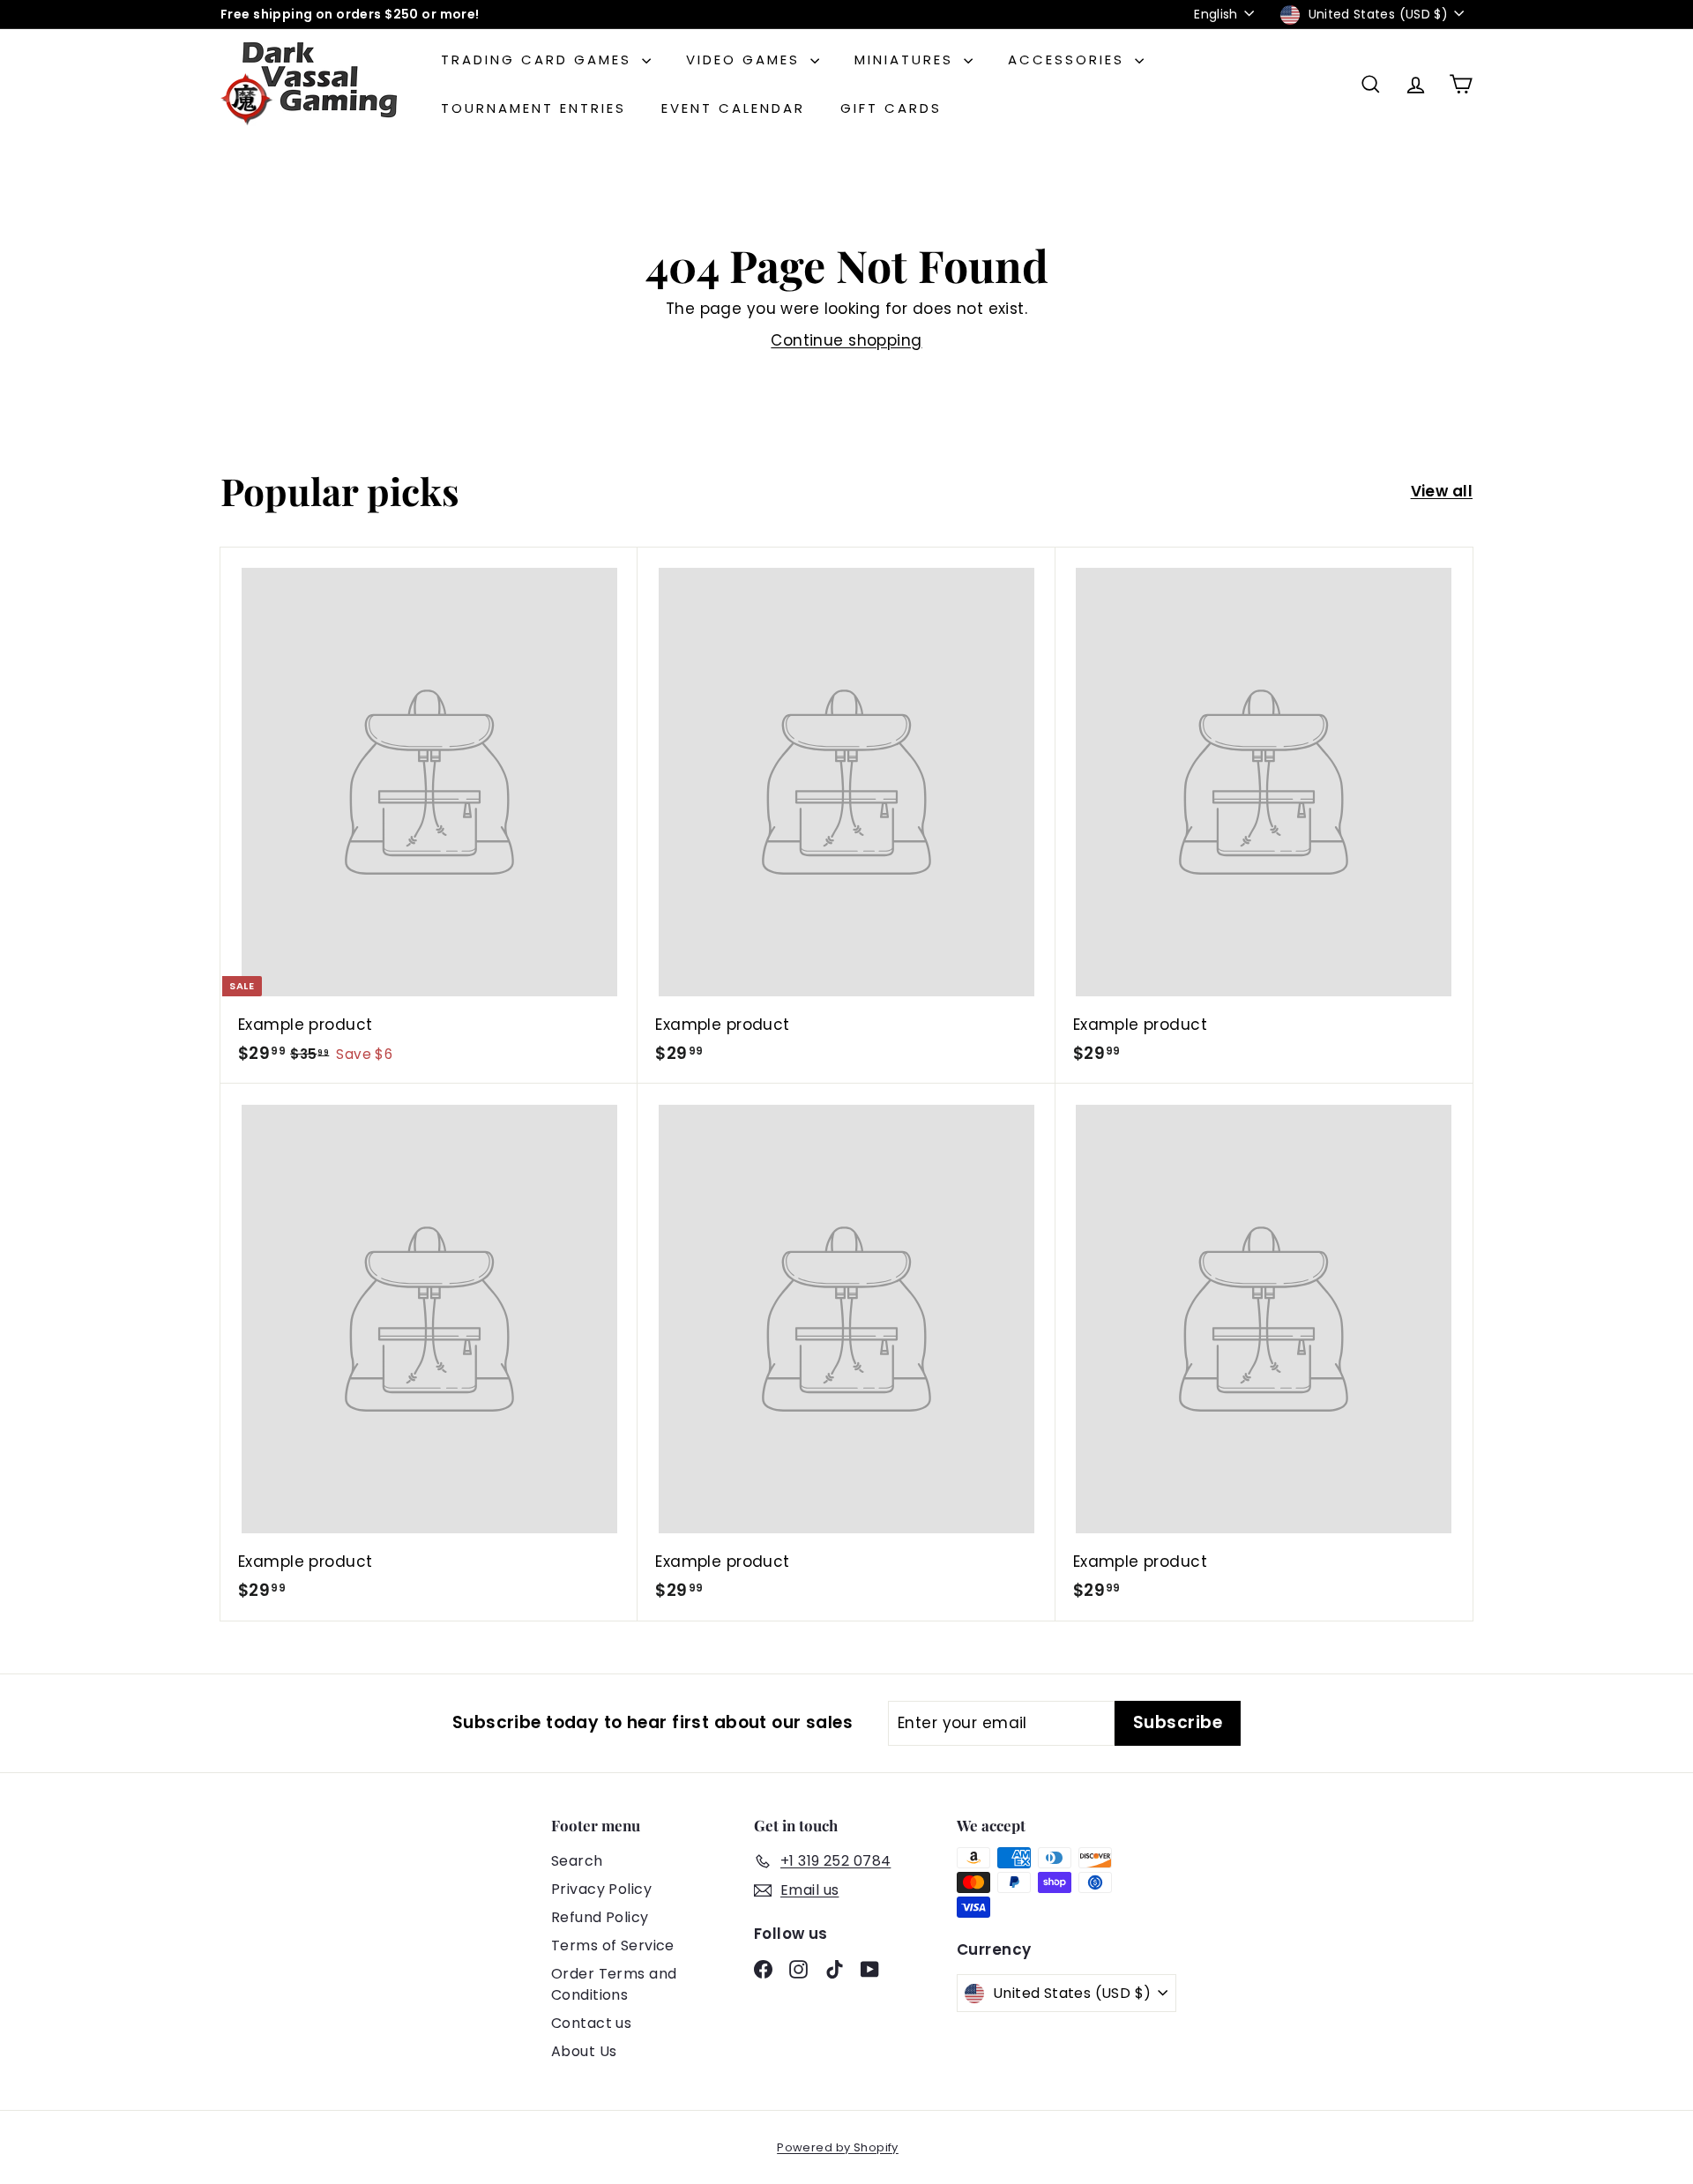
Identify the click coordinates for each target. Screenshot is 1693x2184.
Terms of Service (613, 1945)
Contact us (591, 2023)
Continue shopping (846, 340)
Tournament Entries (533, 108)
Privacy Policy (601, 1889)
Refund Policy (600, 1917)
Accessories (1069, 60)
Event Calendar (733, 108)
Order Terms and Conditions (614, 1984)
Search (577, 1861)
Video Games (746, 60)
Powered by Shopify (838, 2147)
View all (1442, 491)
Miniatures (907, 60)
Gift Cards (891, 108)
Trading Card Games (539, 60)
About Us (584, 2051)
